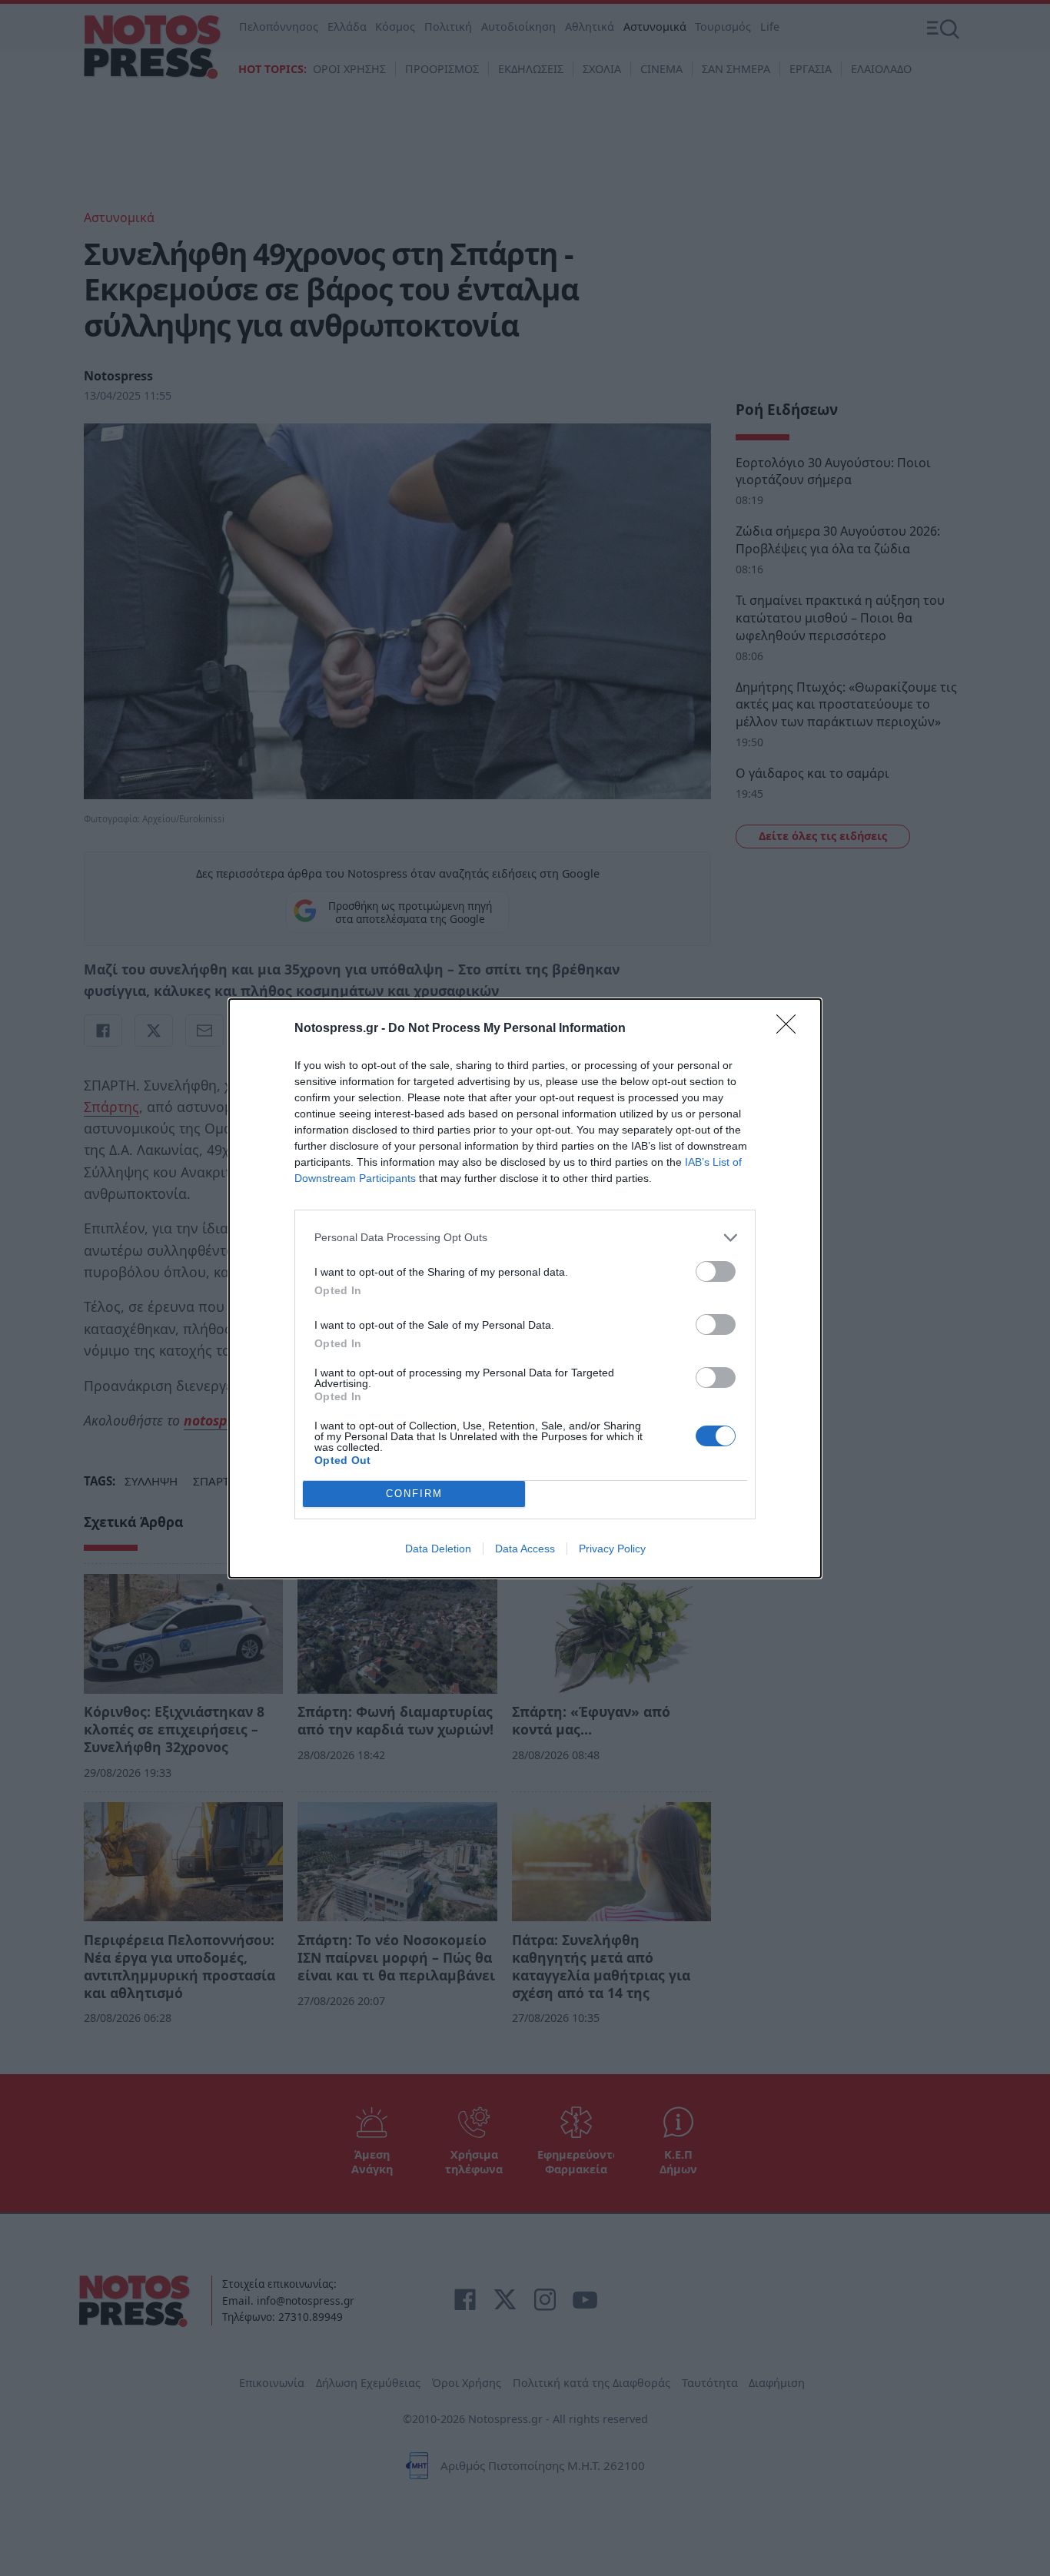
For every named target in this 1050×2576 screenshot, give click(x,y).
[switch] (716, 1271)
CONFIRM (414, 1494)
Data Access (525, 1549)
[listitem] (525, 1238)
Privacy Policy (612, 1549)
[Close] (791, 1029)
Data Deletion (438, 1549)
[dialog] (525, 1288)
